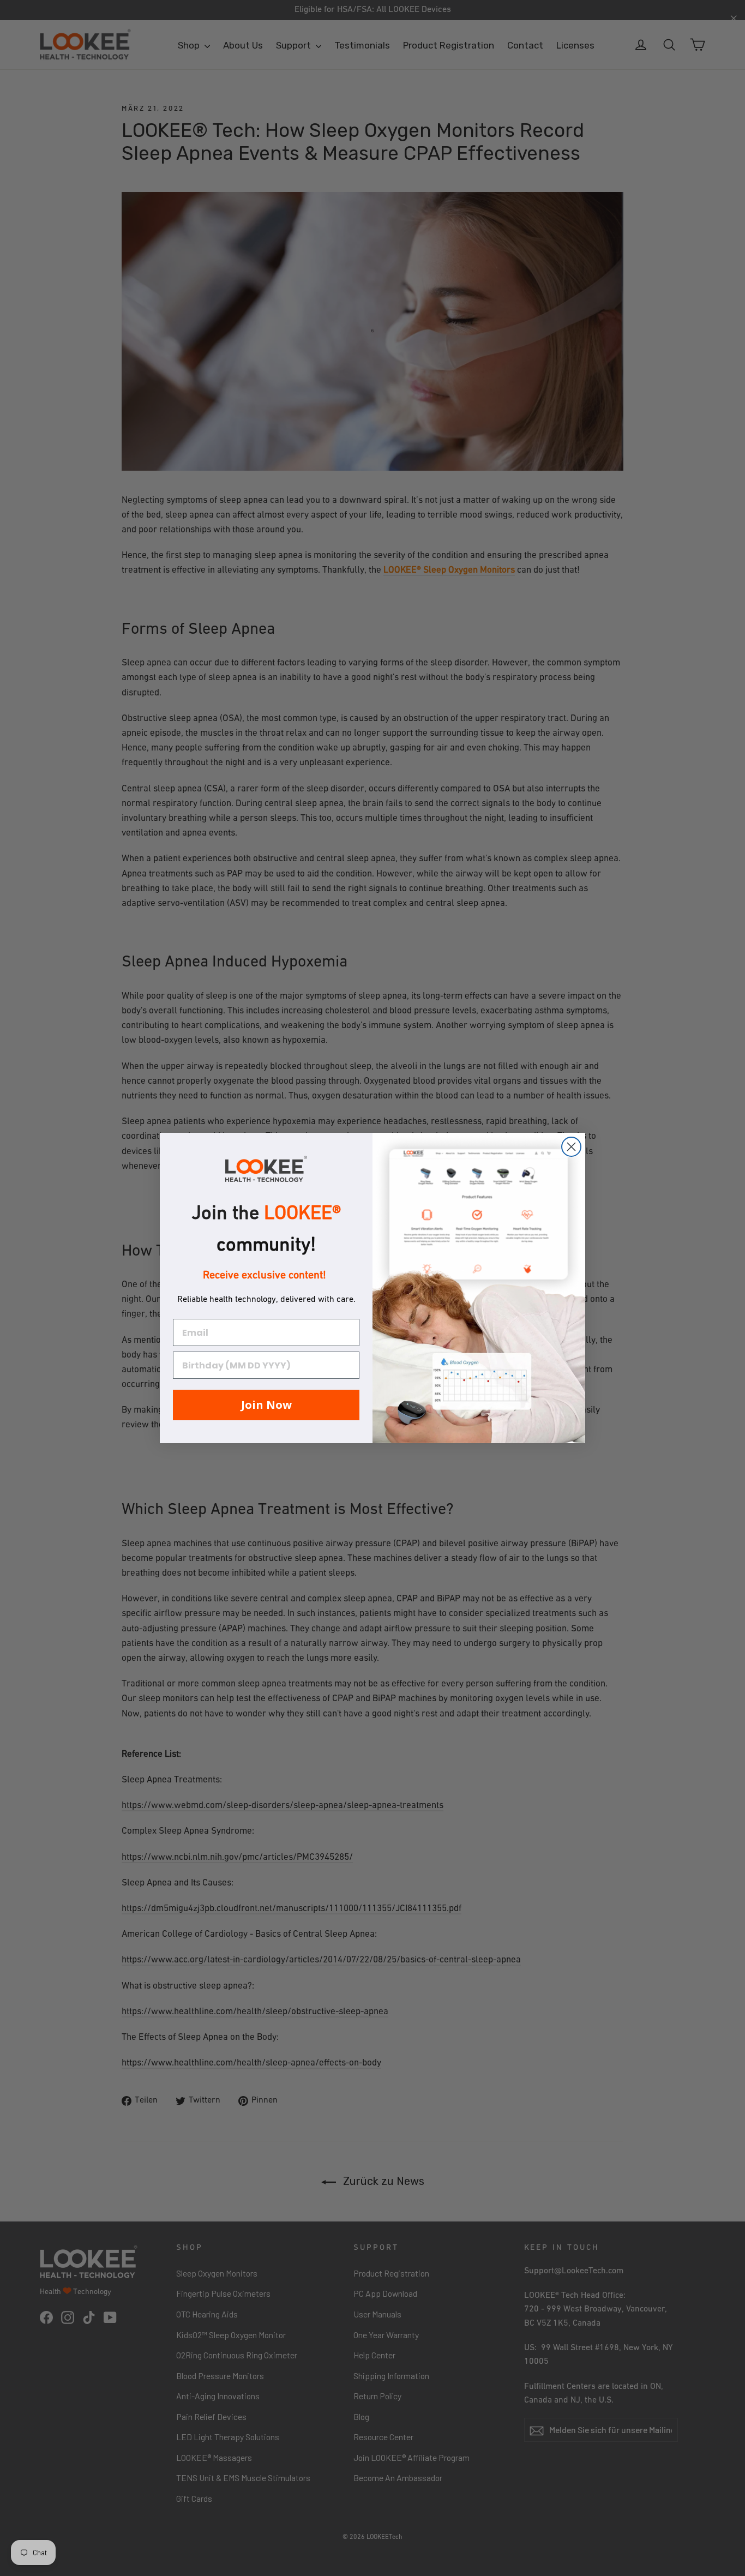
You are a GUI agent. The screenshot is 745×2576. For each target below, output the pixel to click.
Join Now (266, 1405)
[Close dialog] (571, 1147)
